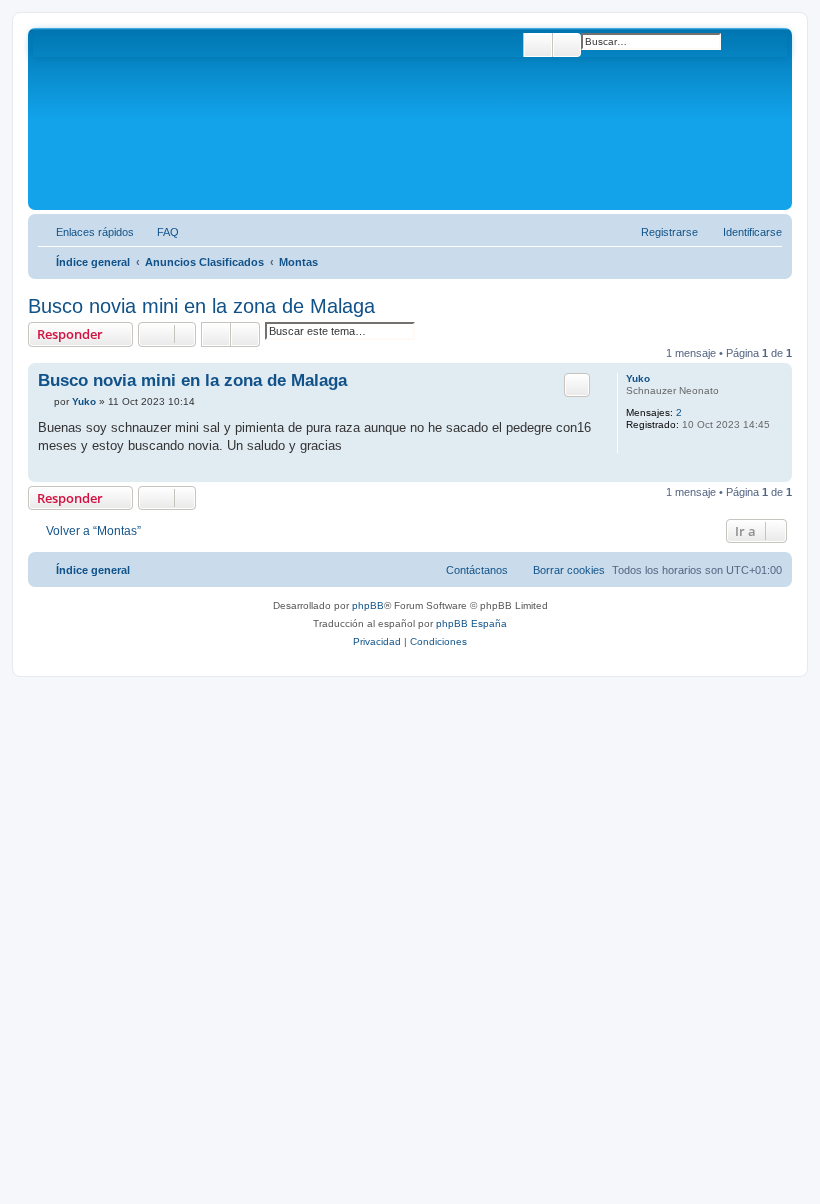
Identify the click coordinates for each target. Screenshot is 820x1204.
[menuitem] (159, 232)
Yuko (638, 378)
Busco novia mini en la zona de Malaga (201, 306)
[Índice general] (119, 119)
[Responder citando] (577, 385)
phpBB (368, 605)
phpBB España (471, 623)
